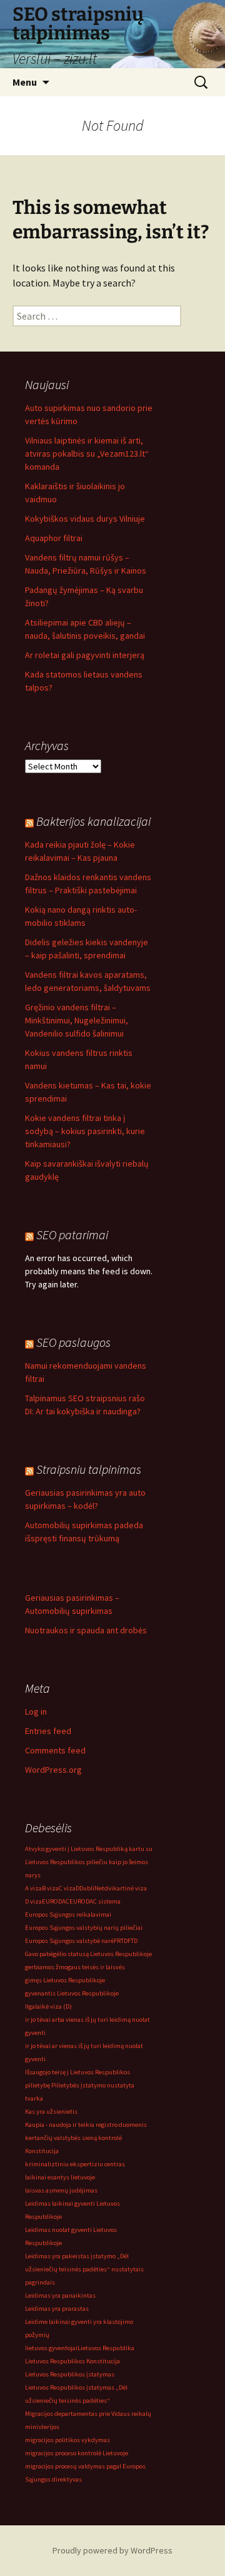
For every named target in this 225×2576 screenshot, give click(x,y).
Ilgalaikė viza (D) (48, 2006)
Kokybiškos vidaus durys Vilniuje (85, 519)
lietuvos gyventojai (51, 2348)
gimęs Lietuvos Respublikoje (65, 1980)
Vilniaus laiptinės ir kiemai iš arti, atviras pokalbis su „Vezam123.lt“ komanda (87, 454)
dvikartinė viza (126, 1888)
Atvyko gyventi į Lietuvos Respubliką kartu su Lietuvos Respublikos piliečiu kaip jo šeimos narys (89, 1862)
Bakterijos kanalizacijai (93, 821)
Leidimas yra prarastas (57, 2309)
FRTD (121, 1941)
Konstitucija (42, 2151)
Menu (25, 82)
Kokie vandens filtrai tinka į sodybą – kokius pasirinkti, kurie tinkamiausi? (85, 1131)
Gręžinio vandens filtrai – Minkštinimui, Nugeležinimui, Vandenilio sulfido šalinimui (77, 1020)
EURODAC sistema (95, 1901)
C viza (67, 1888)
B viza (50, 1888)
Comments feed (55, 1750)
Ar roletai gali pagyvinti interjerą (85, 655)
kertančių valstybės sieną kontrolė (73, 2138)
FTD (132, 1941)
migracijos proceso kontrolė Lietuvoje (77, 2453)
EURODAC (56, 1901)
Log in (36, 1711)
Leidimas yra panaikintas (60, 2295)
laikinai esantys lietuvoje (60, 2177)
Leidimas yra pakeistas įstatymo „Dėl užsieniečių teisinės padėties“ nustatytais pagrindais (84, 2269)
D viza (33, 1901)
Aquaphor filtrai (54, 538)
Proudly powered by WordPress (112, 2550)
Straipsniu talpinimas (89, 1469)
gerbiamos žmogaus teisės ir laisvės (75, 1967)
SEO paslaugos (73, 1342)
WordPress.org (53, 1770)
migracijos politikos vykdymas (67, 2440)
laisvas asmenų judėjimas (61, 2190)
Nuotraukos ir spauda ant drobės (86, 1630)
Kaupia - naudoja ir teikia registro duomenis (86, 2125)
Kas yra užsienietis (51, 2112)
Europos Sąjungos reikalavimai (68, 1914)
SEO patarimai (72, 1235)
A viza (33, 1888)
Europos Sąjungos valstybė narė (69, 1941)
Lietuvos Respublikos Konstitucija (72, 2361)
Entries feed (48, 1731)
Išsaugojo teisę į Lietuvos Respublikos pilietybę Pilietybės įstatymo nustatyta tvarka (80, 2085)
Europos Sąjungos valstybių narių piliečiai (84, 1928)
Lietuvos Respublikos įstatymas (70, 2374)
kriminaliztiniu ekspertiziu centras (75, 2164)
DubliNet (92, 1888)
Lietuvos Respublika (106, 2348)
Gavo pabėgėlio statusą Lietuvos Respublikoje (88, 1954)
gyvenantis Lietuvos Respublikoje (72, 1993)
